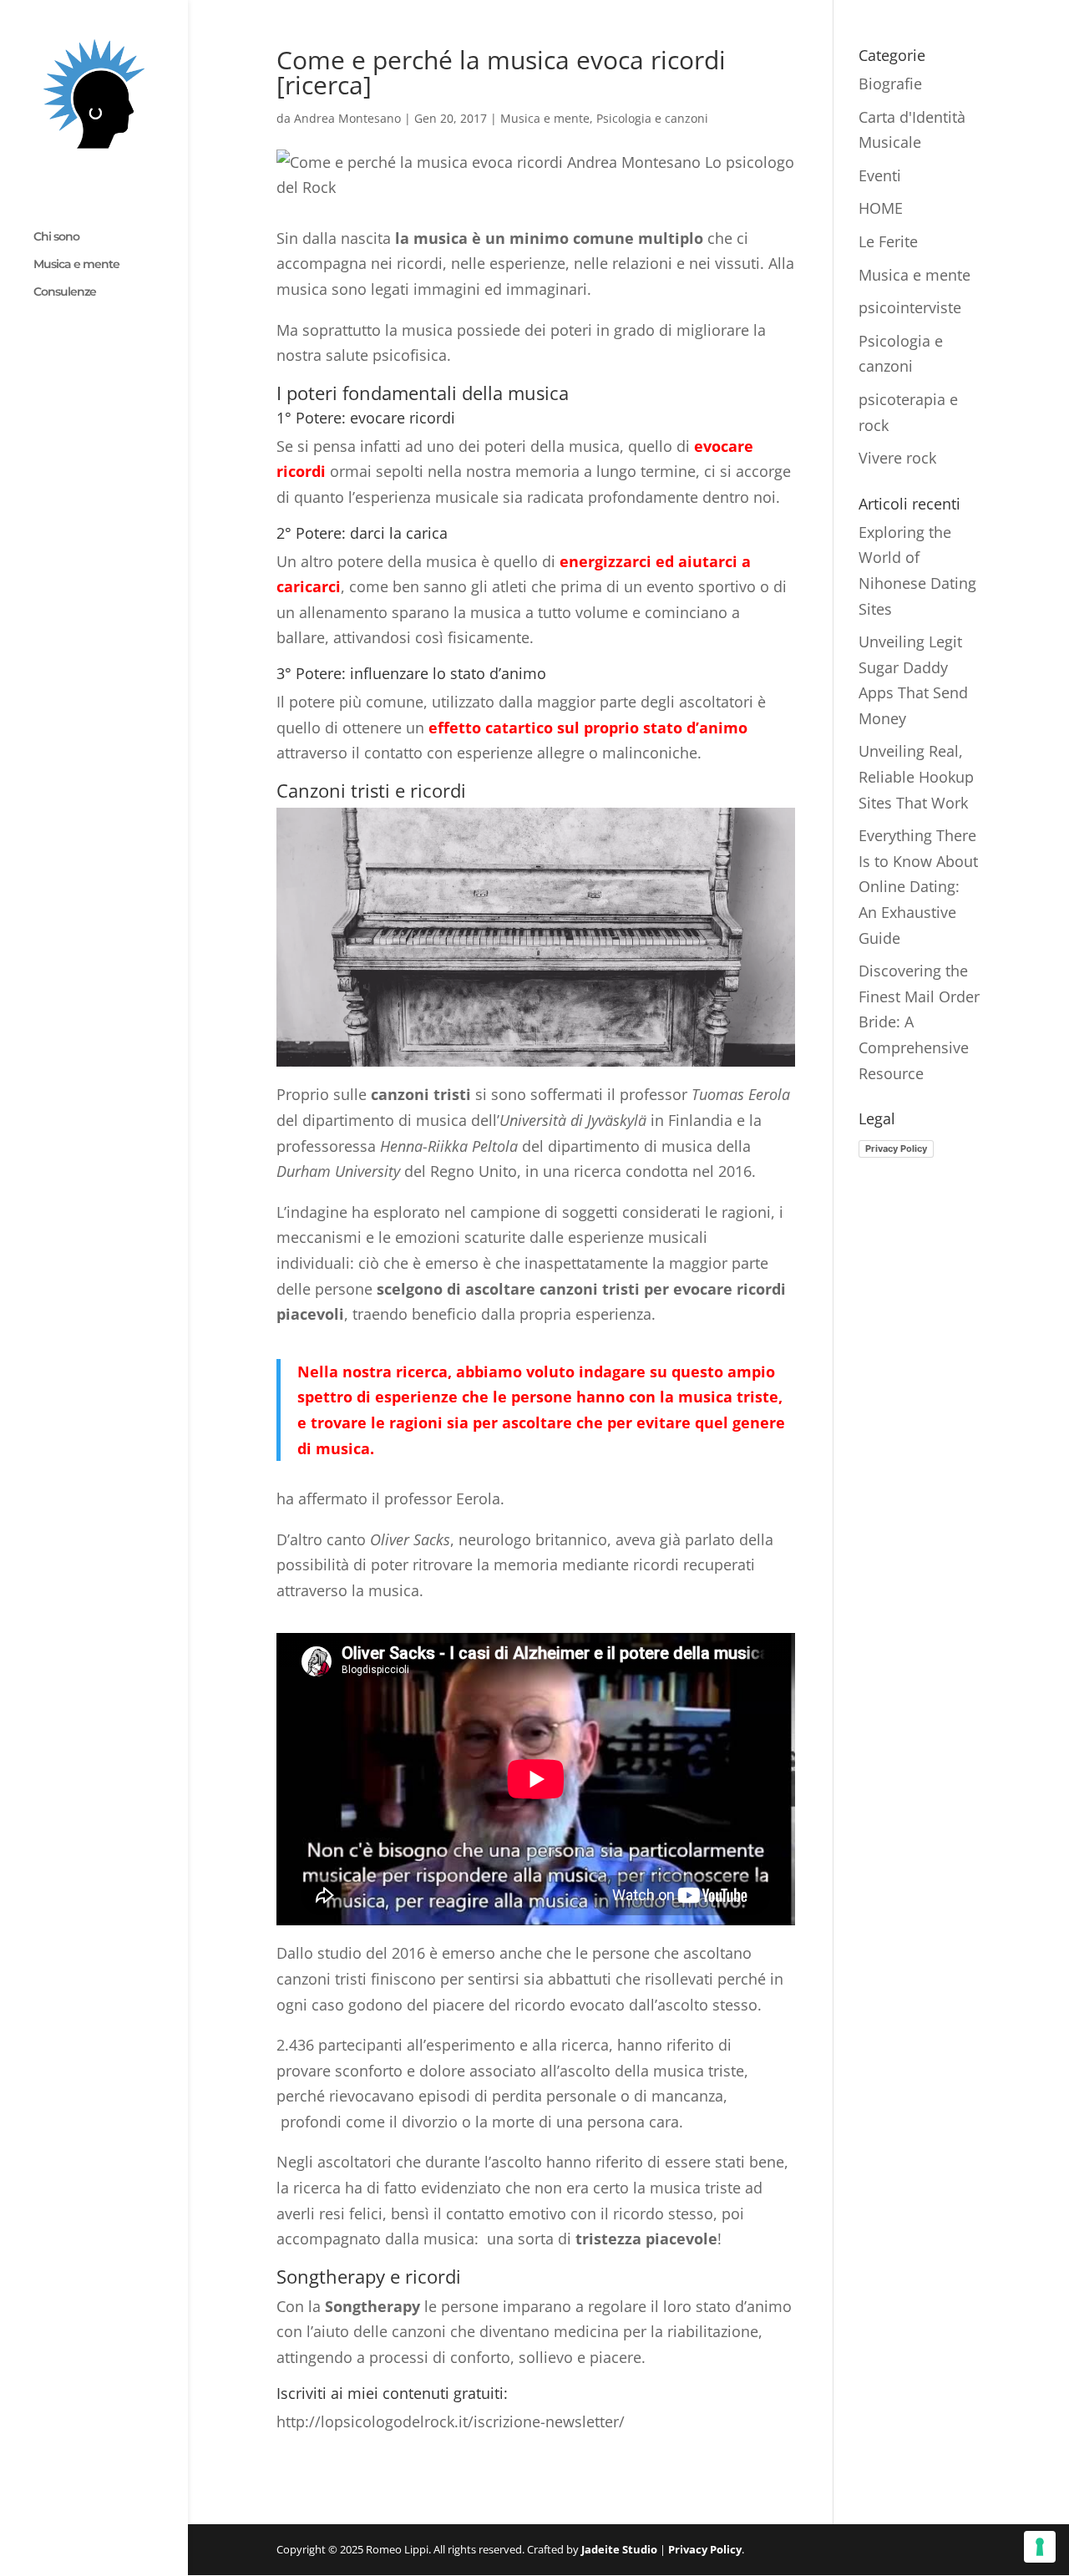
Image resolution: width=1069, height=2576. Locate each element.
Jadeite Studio (619, 2549)
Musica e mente (76, 265)
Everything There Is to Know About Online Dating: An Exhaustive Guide (918, 886)
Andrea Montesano (347, 118)
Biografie (890, 84)
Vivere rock (897, 458)
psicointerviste (910, 307)
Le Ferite (888, 241)
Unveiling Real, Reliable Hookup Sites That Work (916, 776)
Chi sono (56, 237)
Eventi (880, 175)
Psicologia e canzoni (652, 118)
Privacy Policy (896, 1149)
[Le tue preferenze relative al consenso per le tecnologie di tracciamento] (1040, 2547)
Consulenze (65, 292)
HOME (881, 208)
